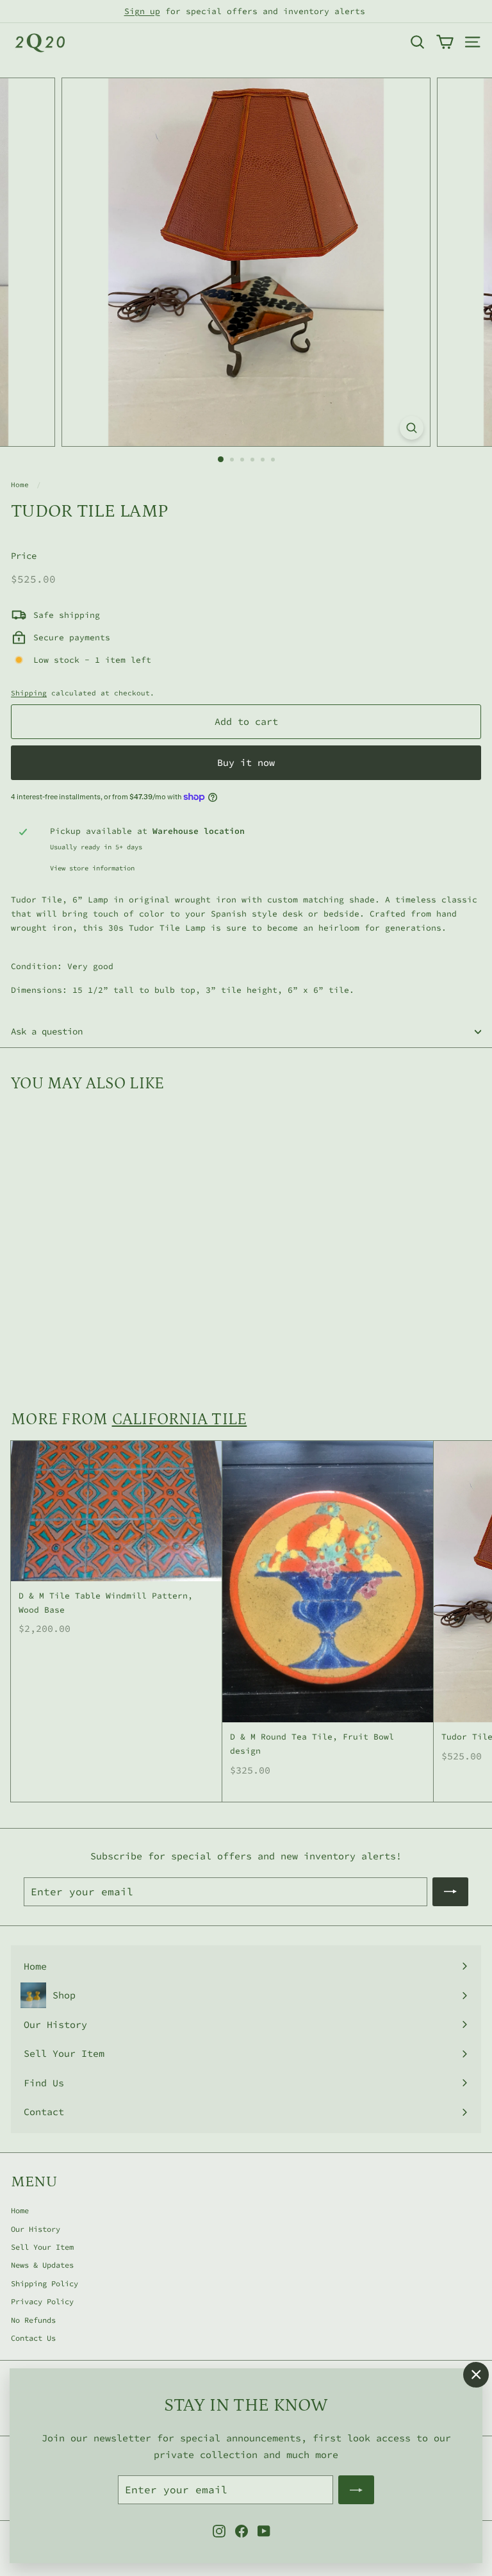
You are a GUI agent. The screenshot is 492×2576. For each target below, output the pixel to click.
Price (24, 556)
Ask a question (47, 1031)
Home (20, 485)
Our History (36, 2229)
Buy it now (246, 762)
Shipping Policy (45, 2283)
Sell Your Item (42, 2247)
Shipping (29, 693)
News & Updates (42, 2265)
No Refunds (33, 2320)
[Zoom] (412, 428)
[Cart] (445, 42)
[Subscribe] (356, 2490)
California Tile (180, 1419)
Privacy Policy (42, 2301)
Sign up (142, 11)
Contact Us (33, 2338)
